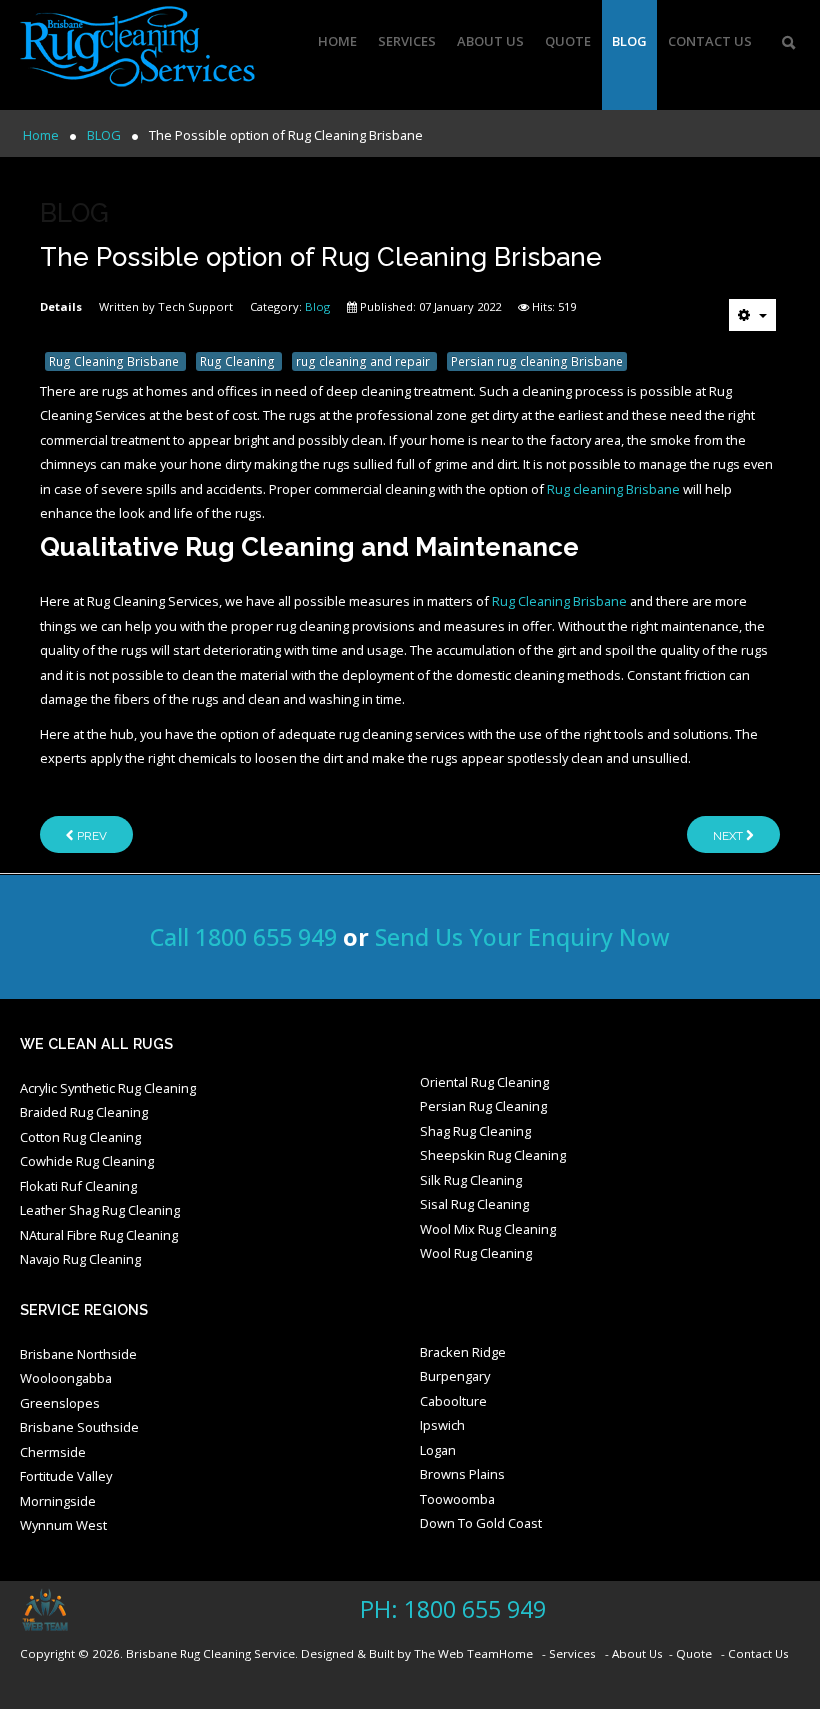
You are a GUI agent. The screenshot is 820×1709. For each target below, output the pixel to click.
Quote (568, 41)
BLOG (629, 41)
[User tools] (752, 315)
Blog (317, 306)
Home (337, 41)
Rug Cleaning (239, 361)
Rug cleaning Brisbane (613, 489)
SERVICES (407, 41)
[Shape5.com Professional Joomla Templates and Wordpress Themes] (62, 1610)
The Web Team (456, 1653)
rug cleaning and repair (364, 361)
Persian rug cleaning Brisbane (537, 361)
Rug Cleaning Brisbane (115, 361)
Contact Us (710, 41)
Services (572, 1653)
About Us (490, 41)
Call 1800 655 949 (243, 937)
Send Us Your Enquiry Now (522, 937)
